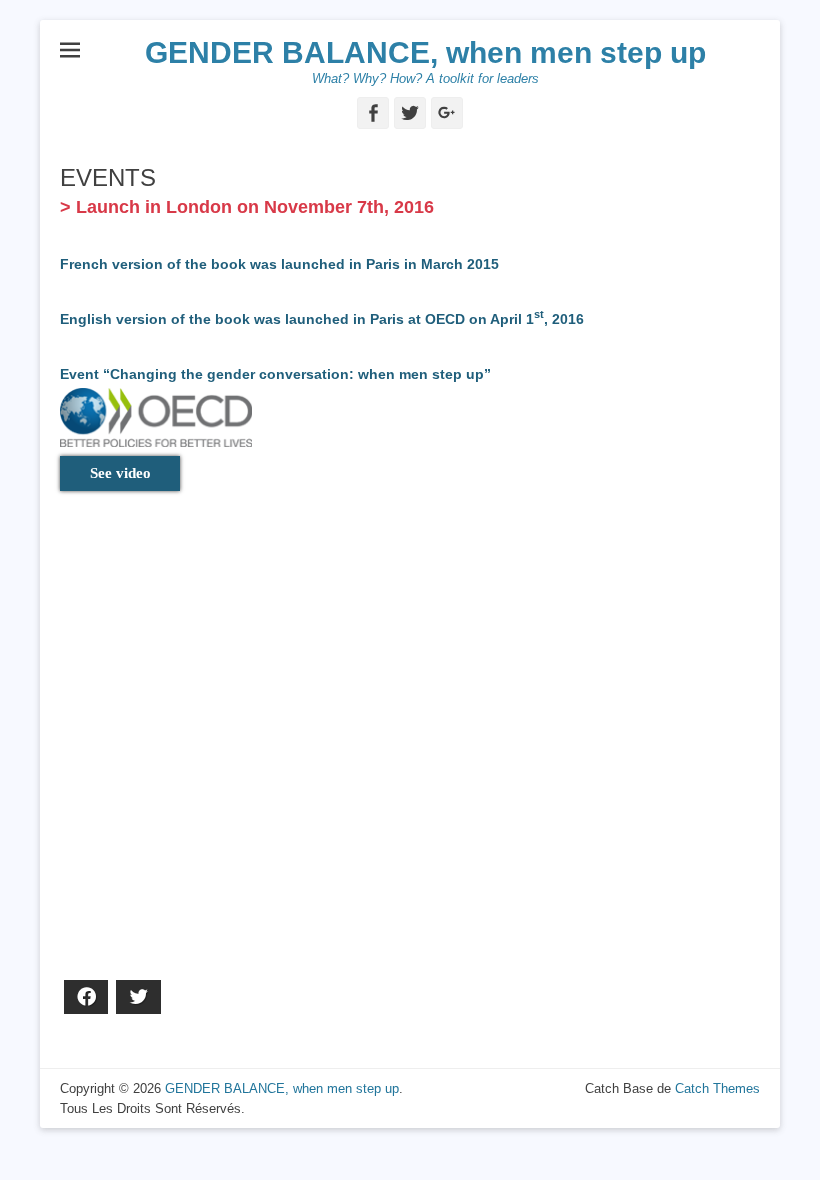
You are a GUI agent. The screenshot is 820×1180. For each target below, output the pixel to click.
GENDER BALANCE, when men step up (425, 52)
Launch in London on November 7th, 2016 (255, 207)
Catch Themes (717, 1088)
